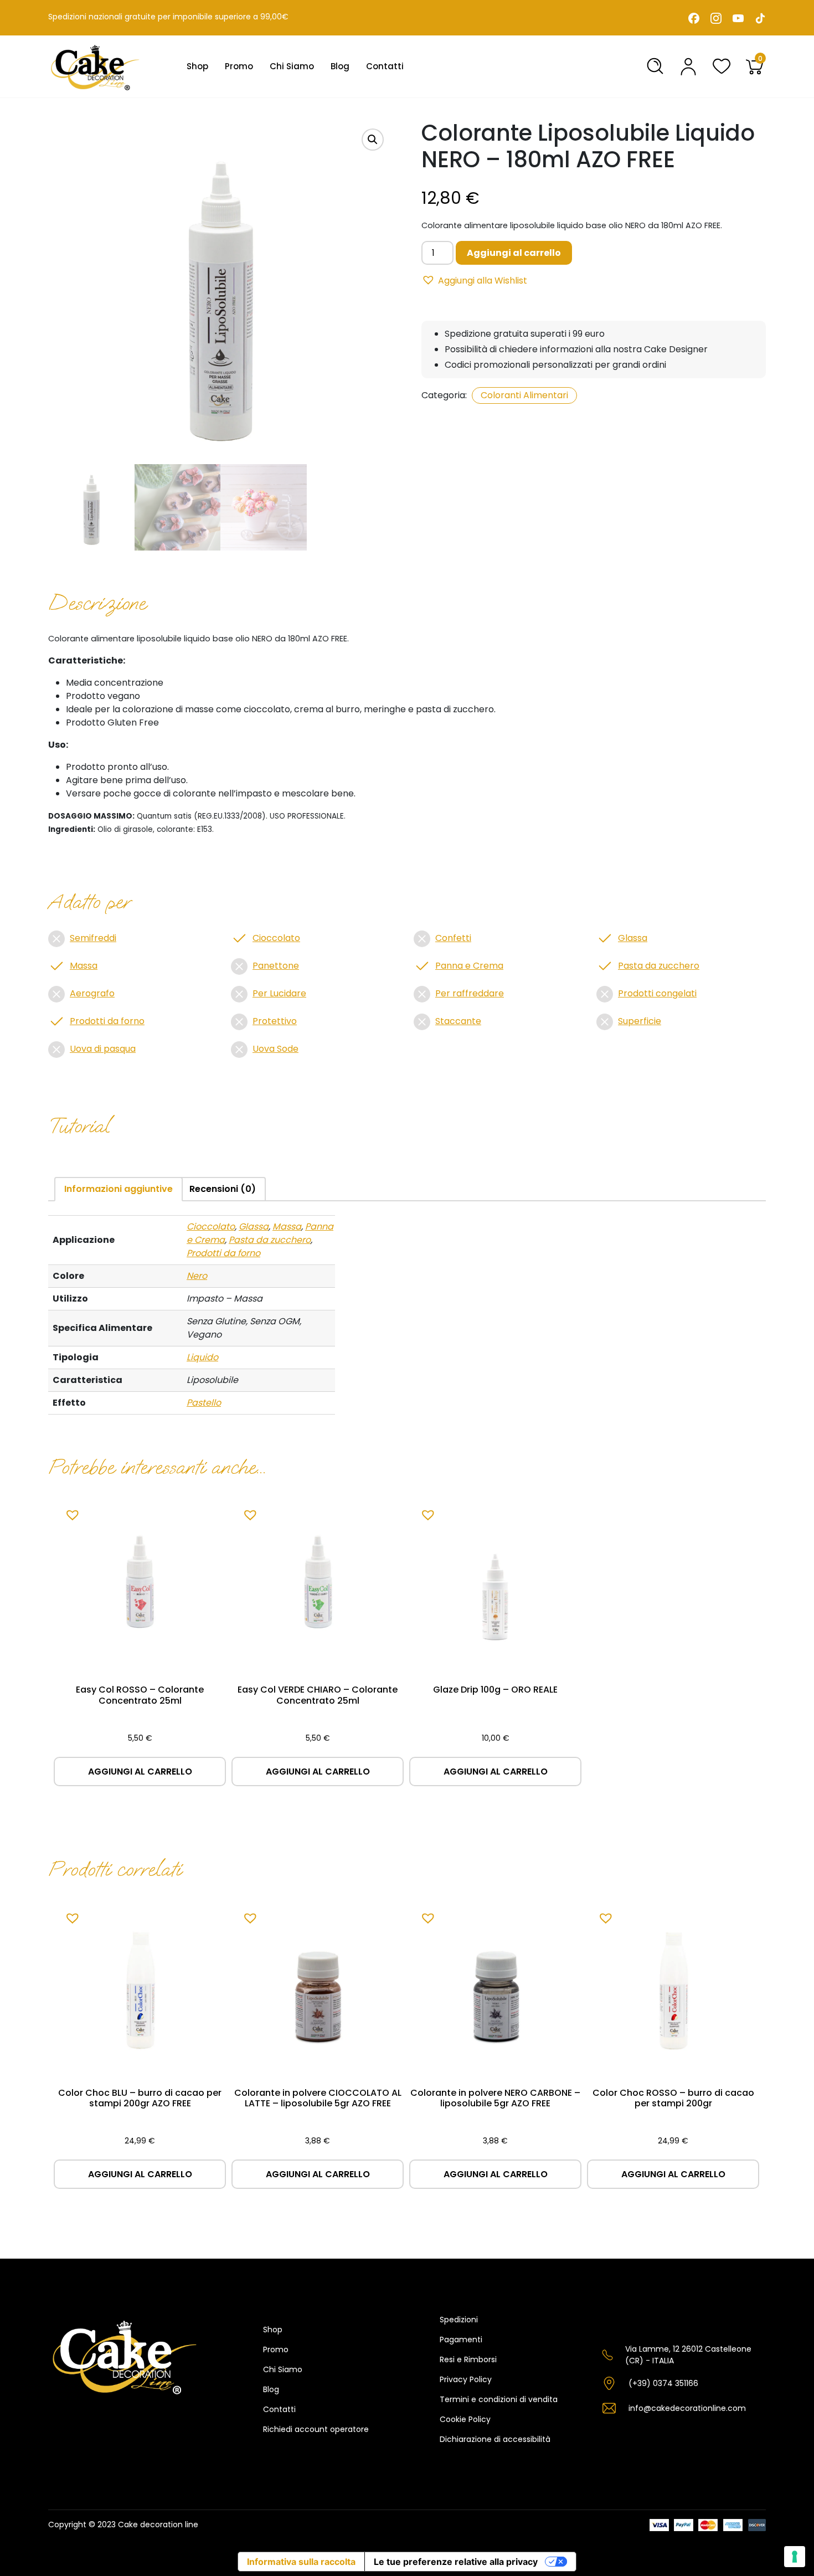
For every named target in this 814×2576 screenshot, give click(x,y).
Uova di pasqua (103, 1049)
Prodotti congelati (657, 993)
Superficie (640, 1021)
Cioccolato (276, 938)
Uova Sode (275, 1049)
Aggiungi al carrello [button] (140, 1772)
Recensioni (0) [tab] (223, 1189)
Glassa (633, 938)
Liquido (202, 1357)
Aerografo (92, 993)
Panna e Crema (469, 966)
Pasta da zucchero (659, 966)
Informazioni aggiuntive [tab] (119, 1189)
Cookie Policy (465, 2419)
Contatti (385, 66)
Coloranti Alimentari (524, 395)
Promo (239, 66)
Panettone (276, 966)
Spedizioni (459, 2320)
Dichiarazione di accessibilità (495, 2439)
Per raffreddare (470, 993)
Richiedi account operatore (316, 2429)
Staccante (458, 1021)
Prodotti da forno (107, 1021)
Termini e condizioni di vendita (499, 2399)
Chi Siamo (292, 66)
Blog (340, 66)
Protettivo (275, 1021)
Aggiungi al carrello (514, 253)
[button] (373, 140)
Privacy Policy (466, 2379)
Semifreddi (93, 938)
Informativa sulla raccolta (301, 2562)
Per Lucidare (279, 993)
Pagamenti (461, 2340)
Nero (197, 1276)
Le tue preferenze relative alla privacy (456, 2562)
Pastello (204, 1403)
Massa (84, 966)
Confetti (453, 938)
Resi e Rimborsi (468, 2359)
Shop (197, 66)
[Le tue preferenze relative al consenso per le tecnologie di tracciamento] (795, 2557)
